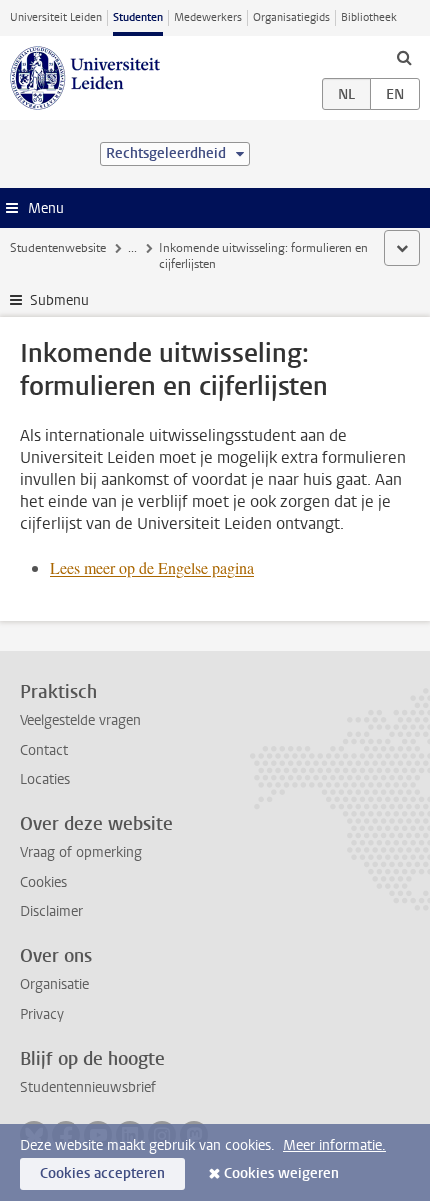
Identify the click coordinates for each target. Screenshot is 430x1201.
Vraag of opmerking (81, 852)
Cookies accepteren (102, 1173)
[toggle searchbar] (404, 57)
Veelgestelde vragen (80, 720)
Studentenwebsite (58, 248)
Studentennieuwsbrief (88, 1087)
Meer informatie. (334, 1145)
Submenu (59, 300)
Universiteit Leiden (56, 17)
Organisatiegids (291, 17)
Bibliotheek (369, 17)
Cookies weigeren (281, 1173)
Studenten (138, 17)
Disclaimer (51, 911)
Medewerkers (208, 17)
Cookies (43, 882)
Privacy (42, 1014)
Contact (44, 750)
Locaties (45, 779)
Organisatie (54, 984)
